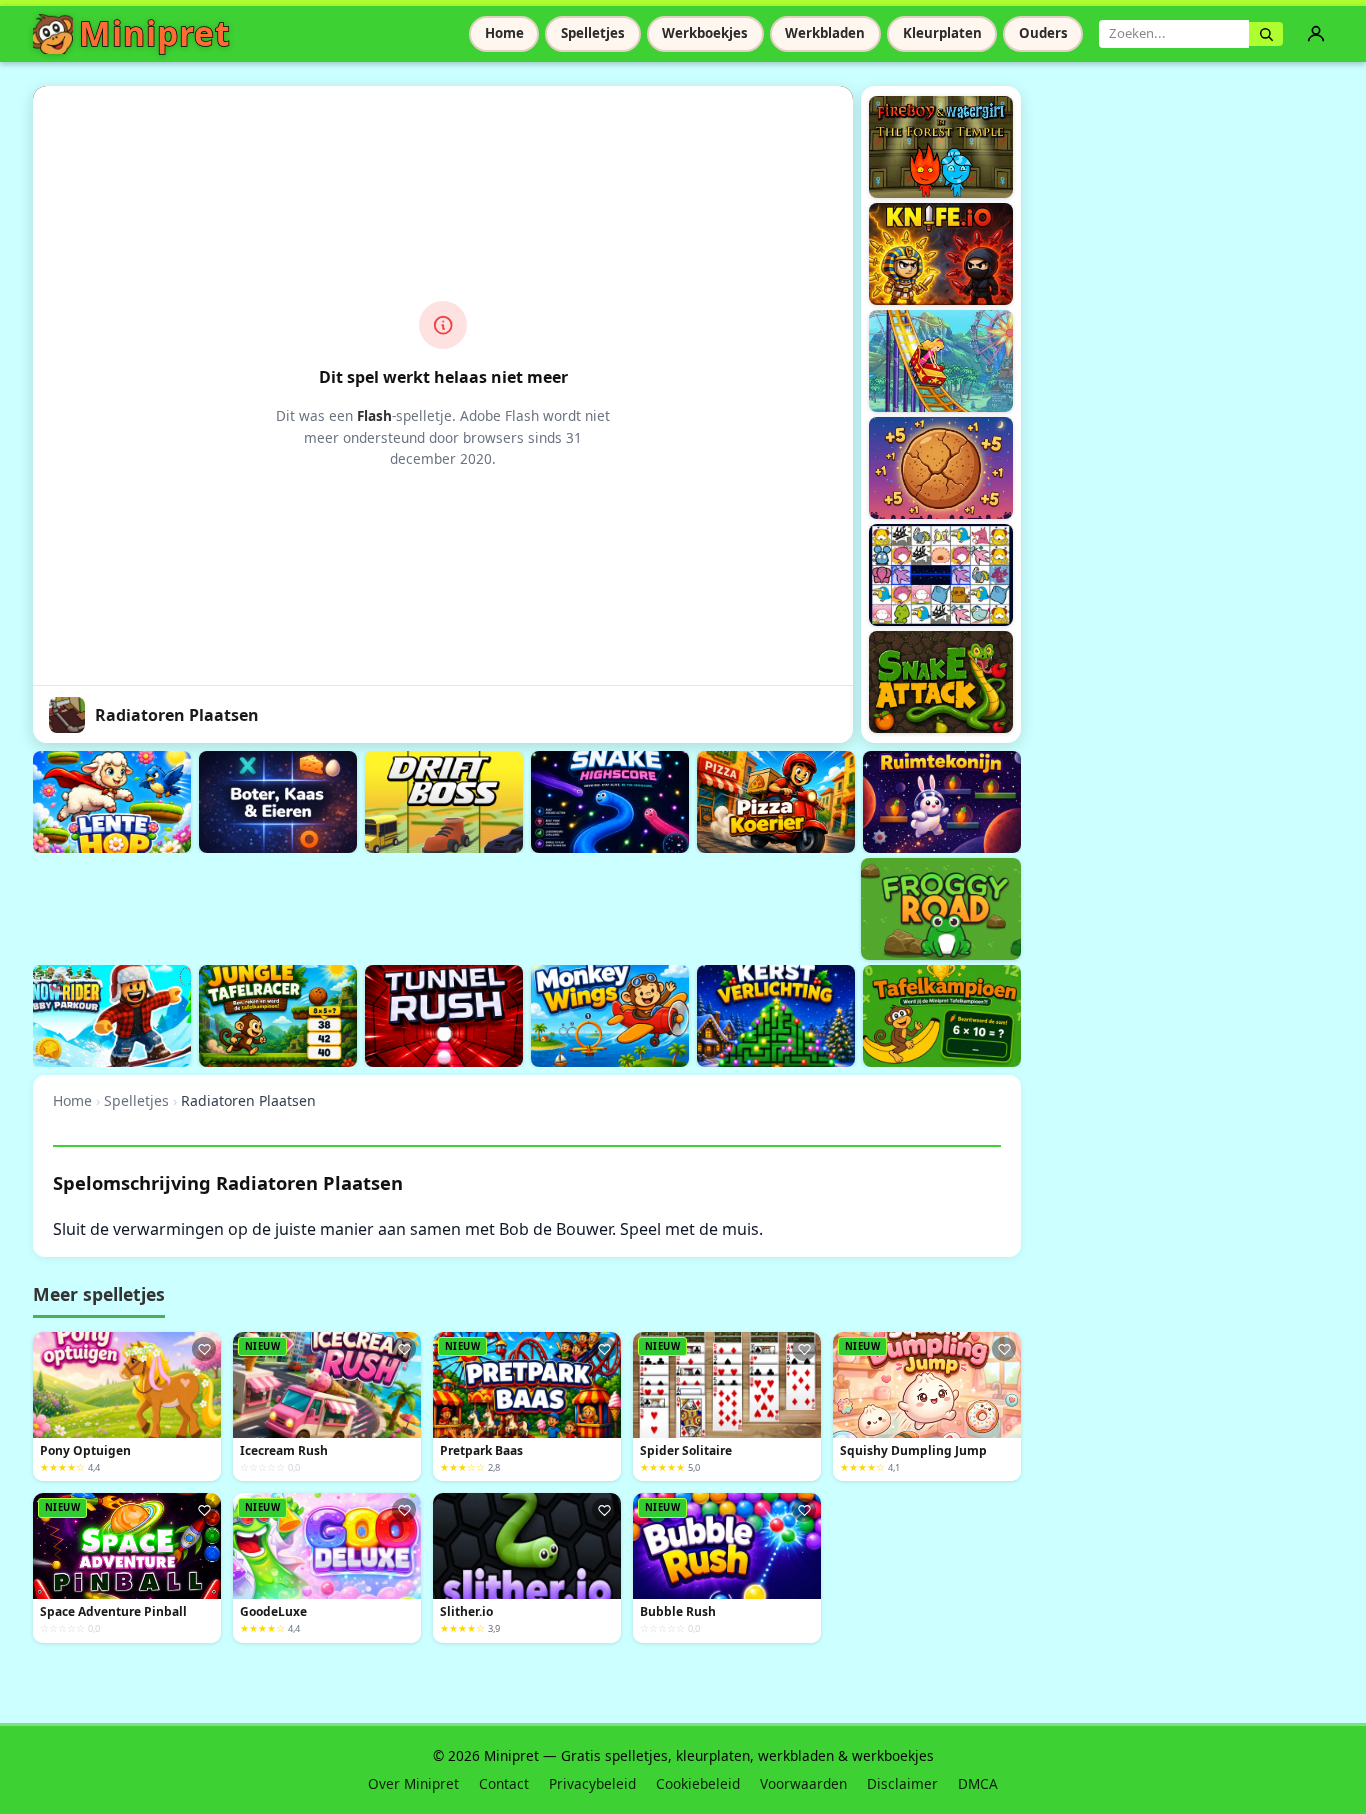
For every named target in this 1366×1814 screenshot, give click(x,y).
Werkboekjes (705, 33)
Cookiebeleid (698, 1783)
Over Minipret (413, 1783)
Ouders (1043, 33)
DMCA (978, 1783)
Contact (504, 1783)
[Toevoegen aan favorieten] (204, 1349)
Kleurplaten (942, 33)
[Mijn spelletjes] (1316, 34)
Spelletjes (593, 33)
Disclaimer (902, 1783)
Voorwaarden (803, 1783)
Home (504, 33)
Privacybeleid (592, 1783)
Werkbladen (825, 33)
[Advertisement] (397, 906)
